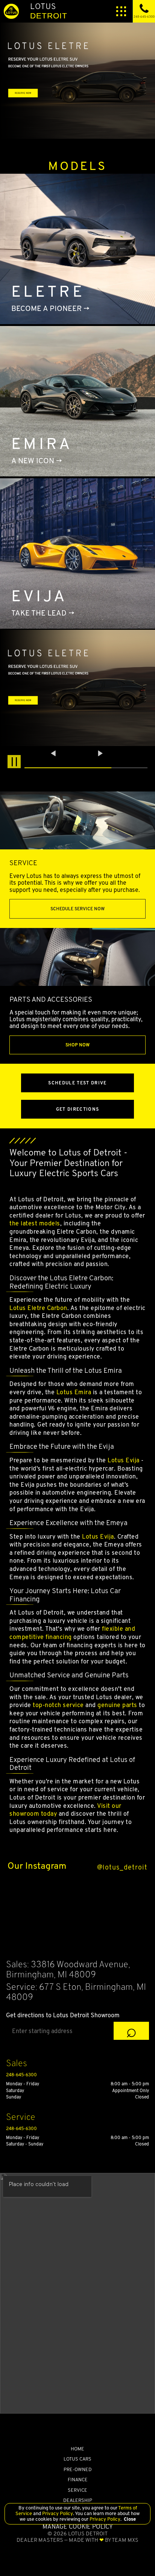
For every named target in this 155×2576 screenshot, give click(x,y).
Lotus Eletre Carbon (38, 1308)
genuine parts (117, 1705)
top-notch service (58, 1705)
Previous (54, 753)
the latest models (35, 1223)
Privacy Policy (57, 2513)
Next (100, 753)
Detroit (49, 11)
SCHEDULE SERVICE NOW (77, 909)
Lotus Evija (124, 1460)
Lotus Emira (74, 1392)
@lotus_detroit (122, 1867)
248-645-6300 (21, 2075)
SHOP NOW (77, 1045)
